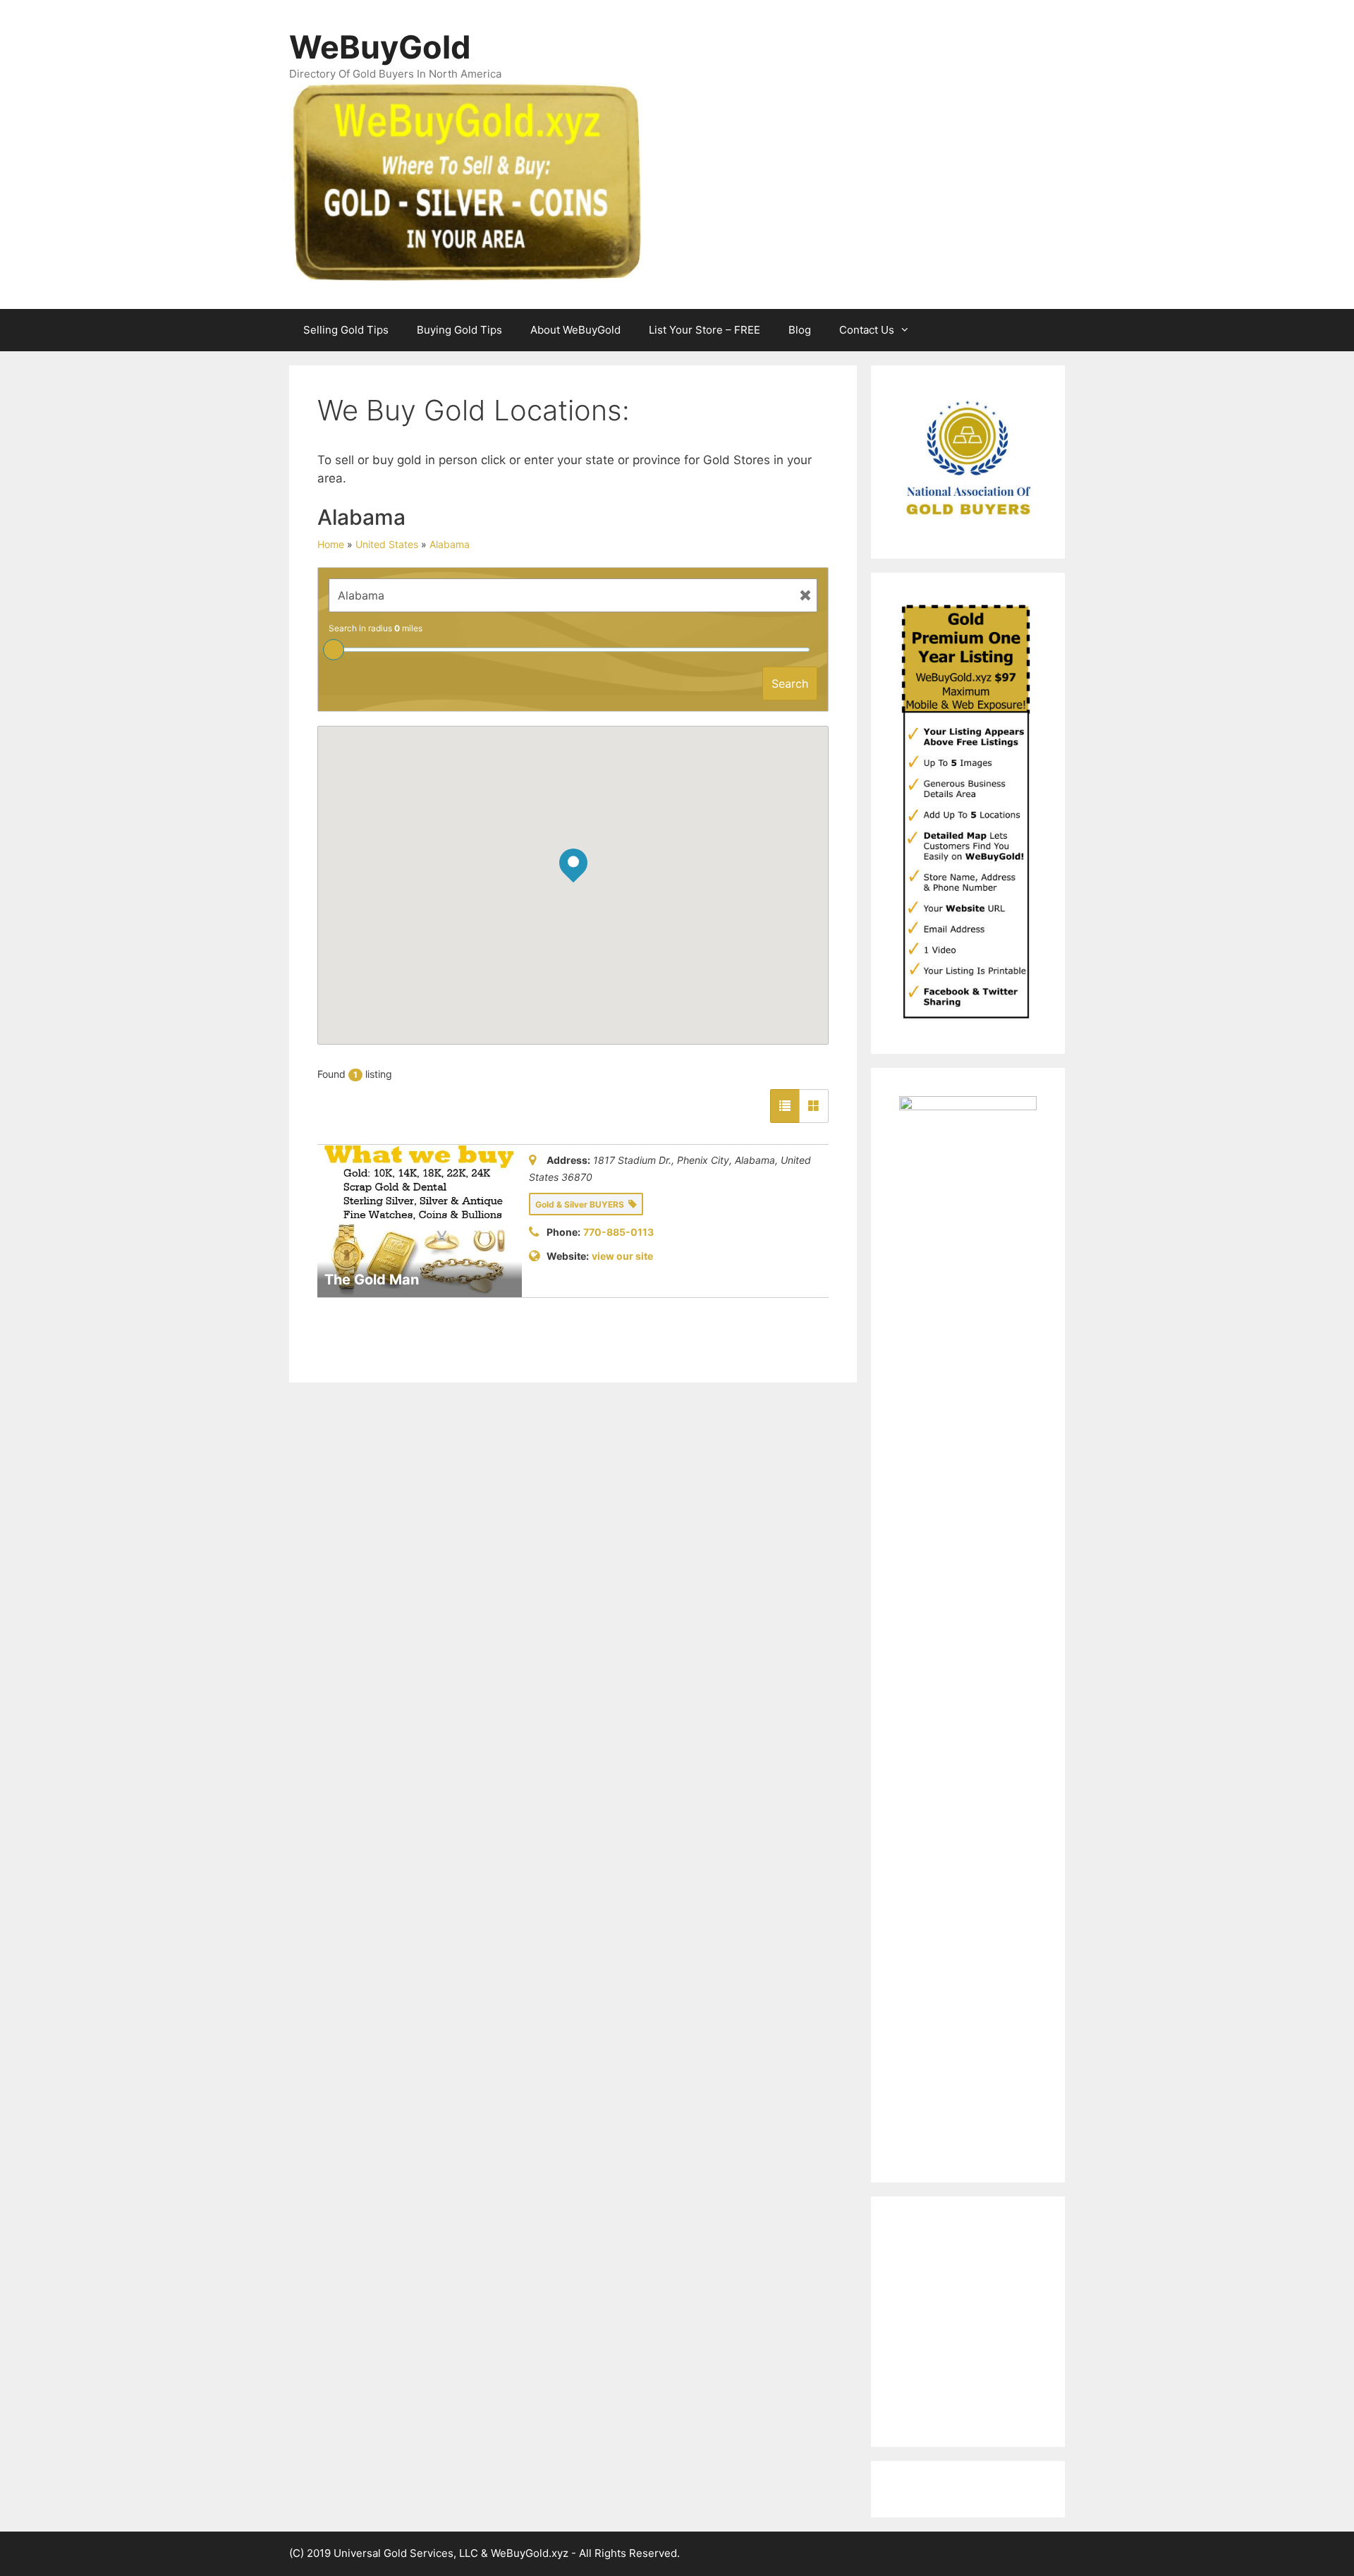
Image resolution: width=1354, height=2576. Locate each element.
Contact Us (867, 330)
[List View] (785, 1106)
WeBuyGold (380, 47)
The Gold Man (372, 1280)
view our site (622, 1256)
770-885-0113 (618, 1232)
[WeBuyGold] (465, 181)
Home (331, 544)
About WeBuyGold (575, 330)
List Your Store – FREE (705, 330)
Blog (800, 330)
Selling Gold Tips (346, 330)
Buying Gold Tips (459, 330)
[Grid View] (814, 1106)
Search (790, 684)
